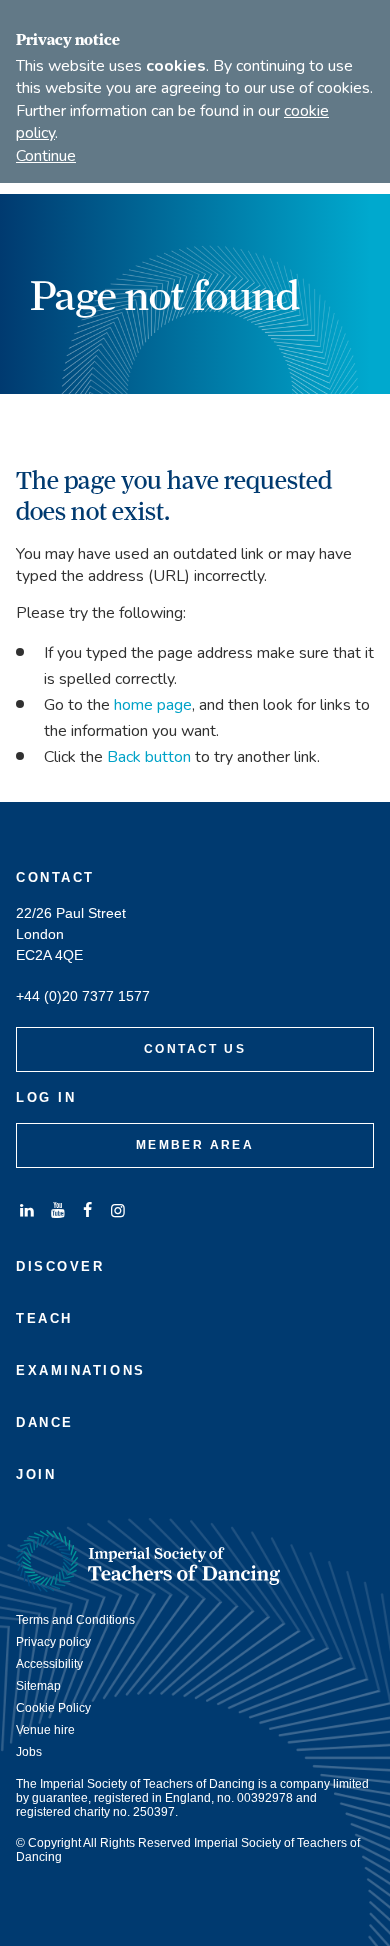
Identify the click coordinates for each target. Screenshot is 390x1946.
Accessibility (49, 1664)
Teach (44, 1318)
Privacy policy (53, 1642)
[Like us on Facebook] (88, 1210)
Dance (45, 1422)
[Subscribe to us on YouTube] (57, 1210)
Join (36, 1474)
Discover (60, 1266)
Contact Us (195, 1049)
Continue (46, 156)
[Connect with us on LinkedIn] (27, 1210)
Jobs (29, 1752)
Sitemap (38, 1686)
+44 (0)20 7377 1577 (83, 996)
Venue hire (45, 1730)
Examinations (81, 1370)
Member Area (195, 1145)
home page (153, 705)
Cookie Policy (53, 1708)
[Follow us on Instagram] (118, 1210)
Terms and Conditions (75, 1620)
